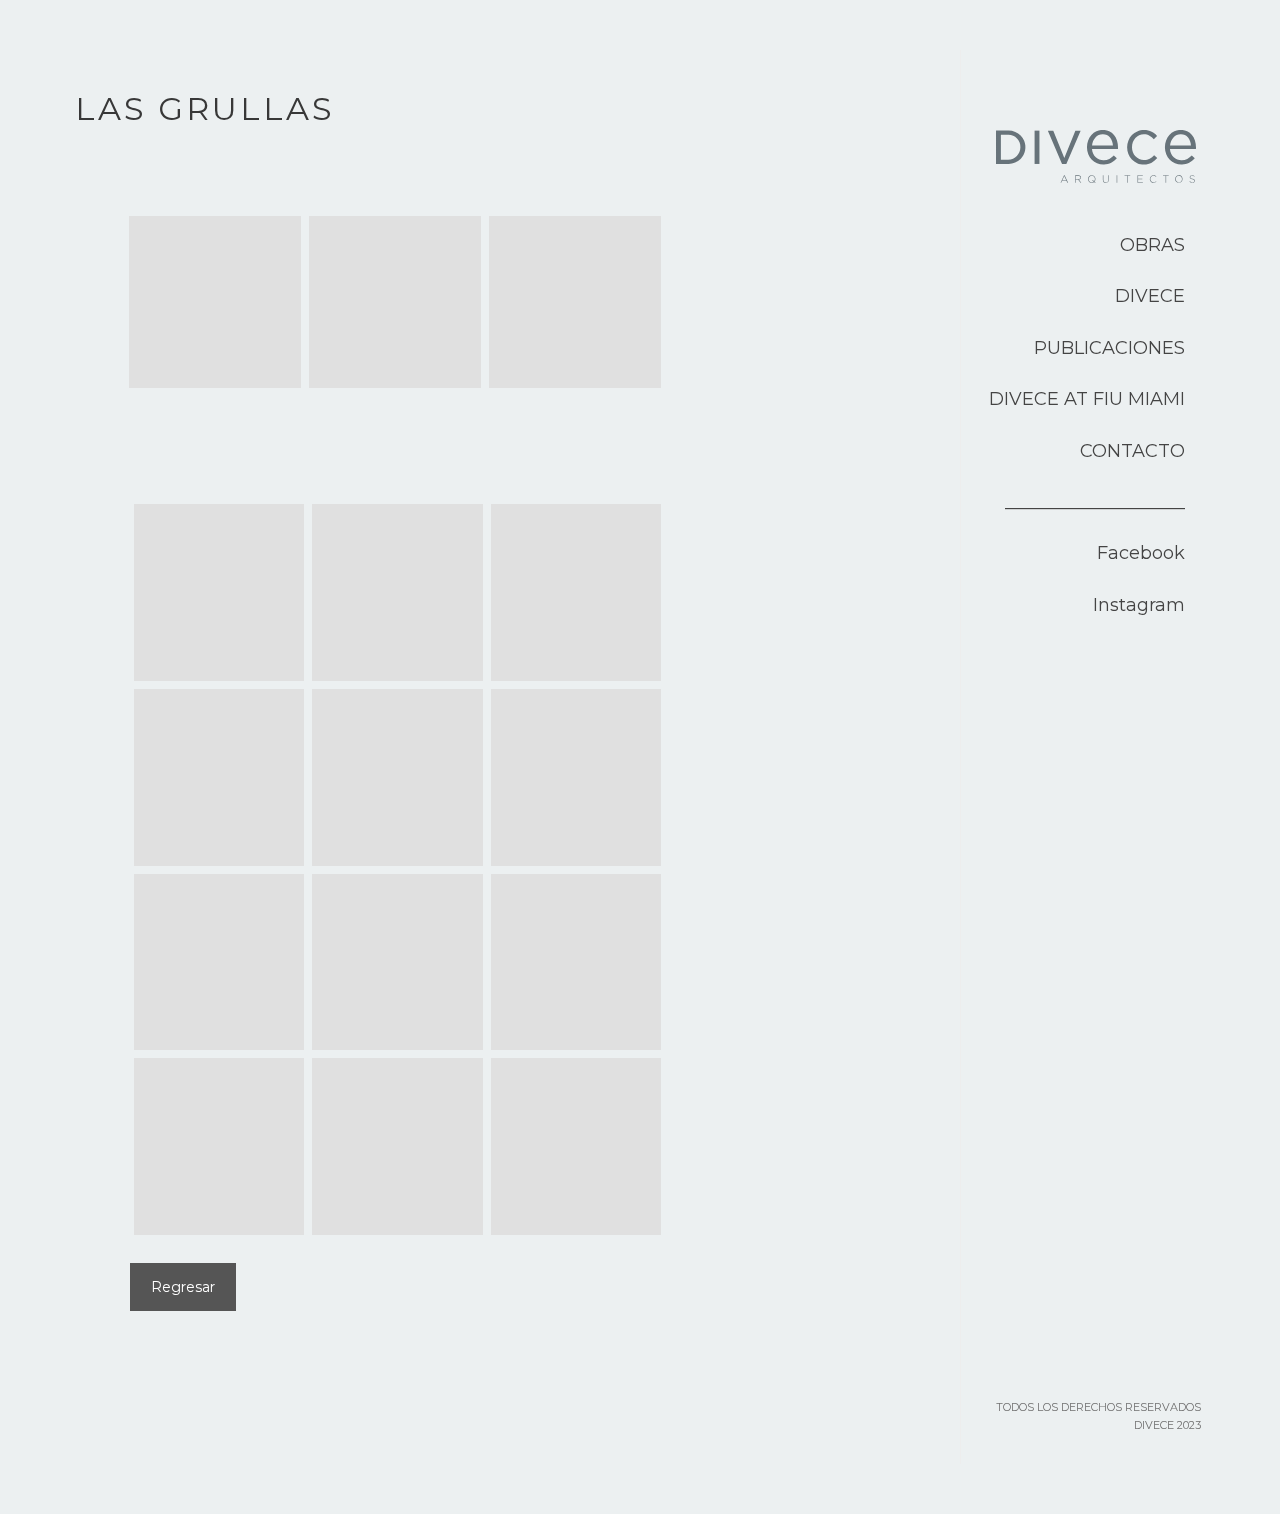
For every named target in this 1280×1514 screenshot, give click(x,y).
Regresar (183, 1287)
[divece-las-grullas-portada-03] (575, 302)
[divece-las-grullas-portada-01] (215, 302)
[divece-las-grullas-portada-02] (395, 302)
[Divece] (1095, 175)
